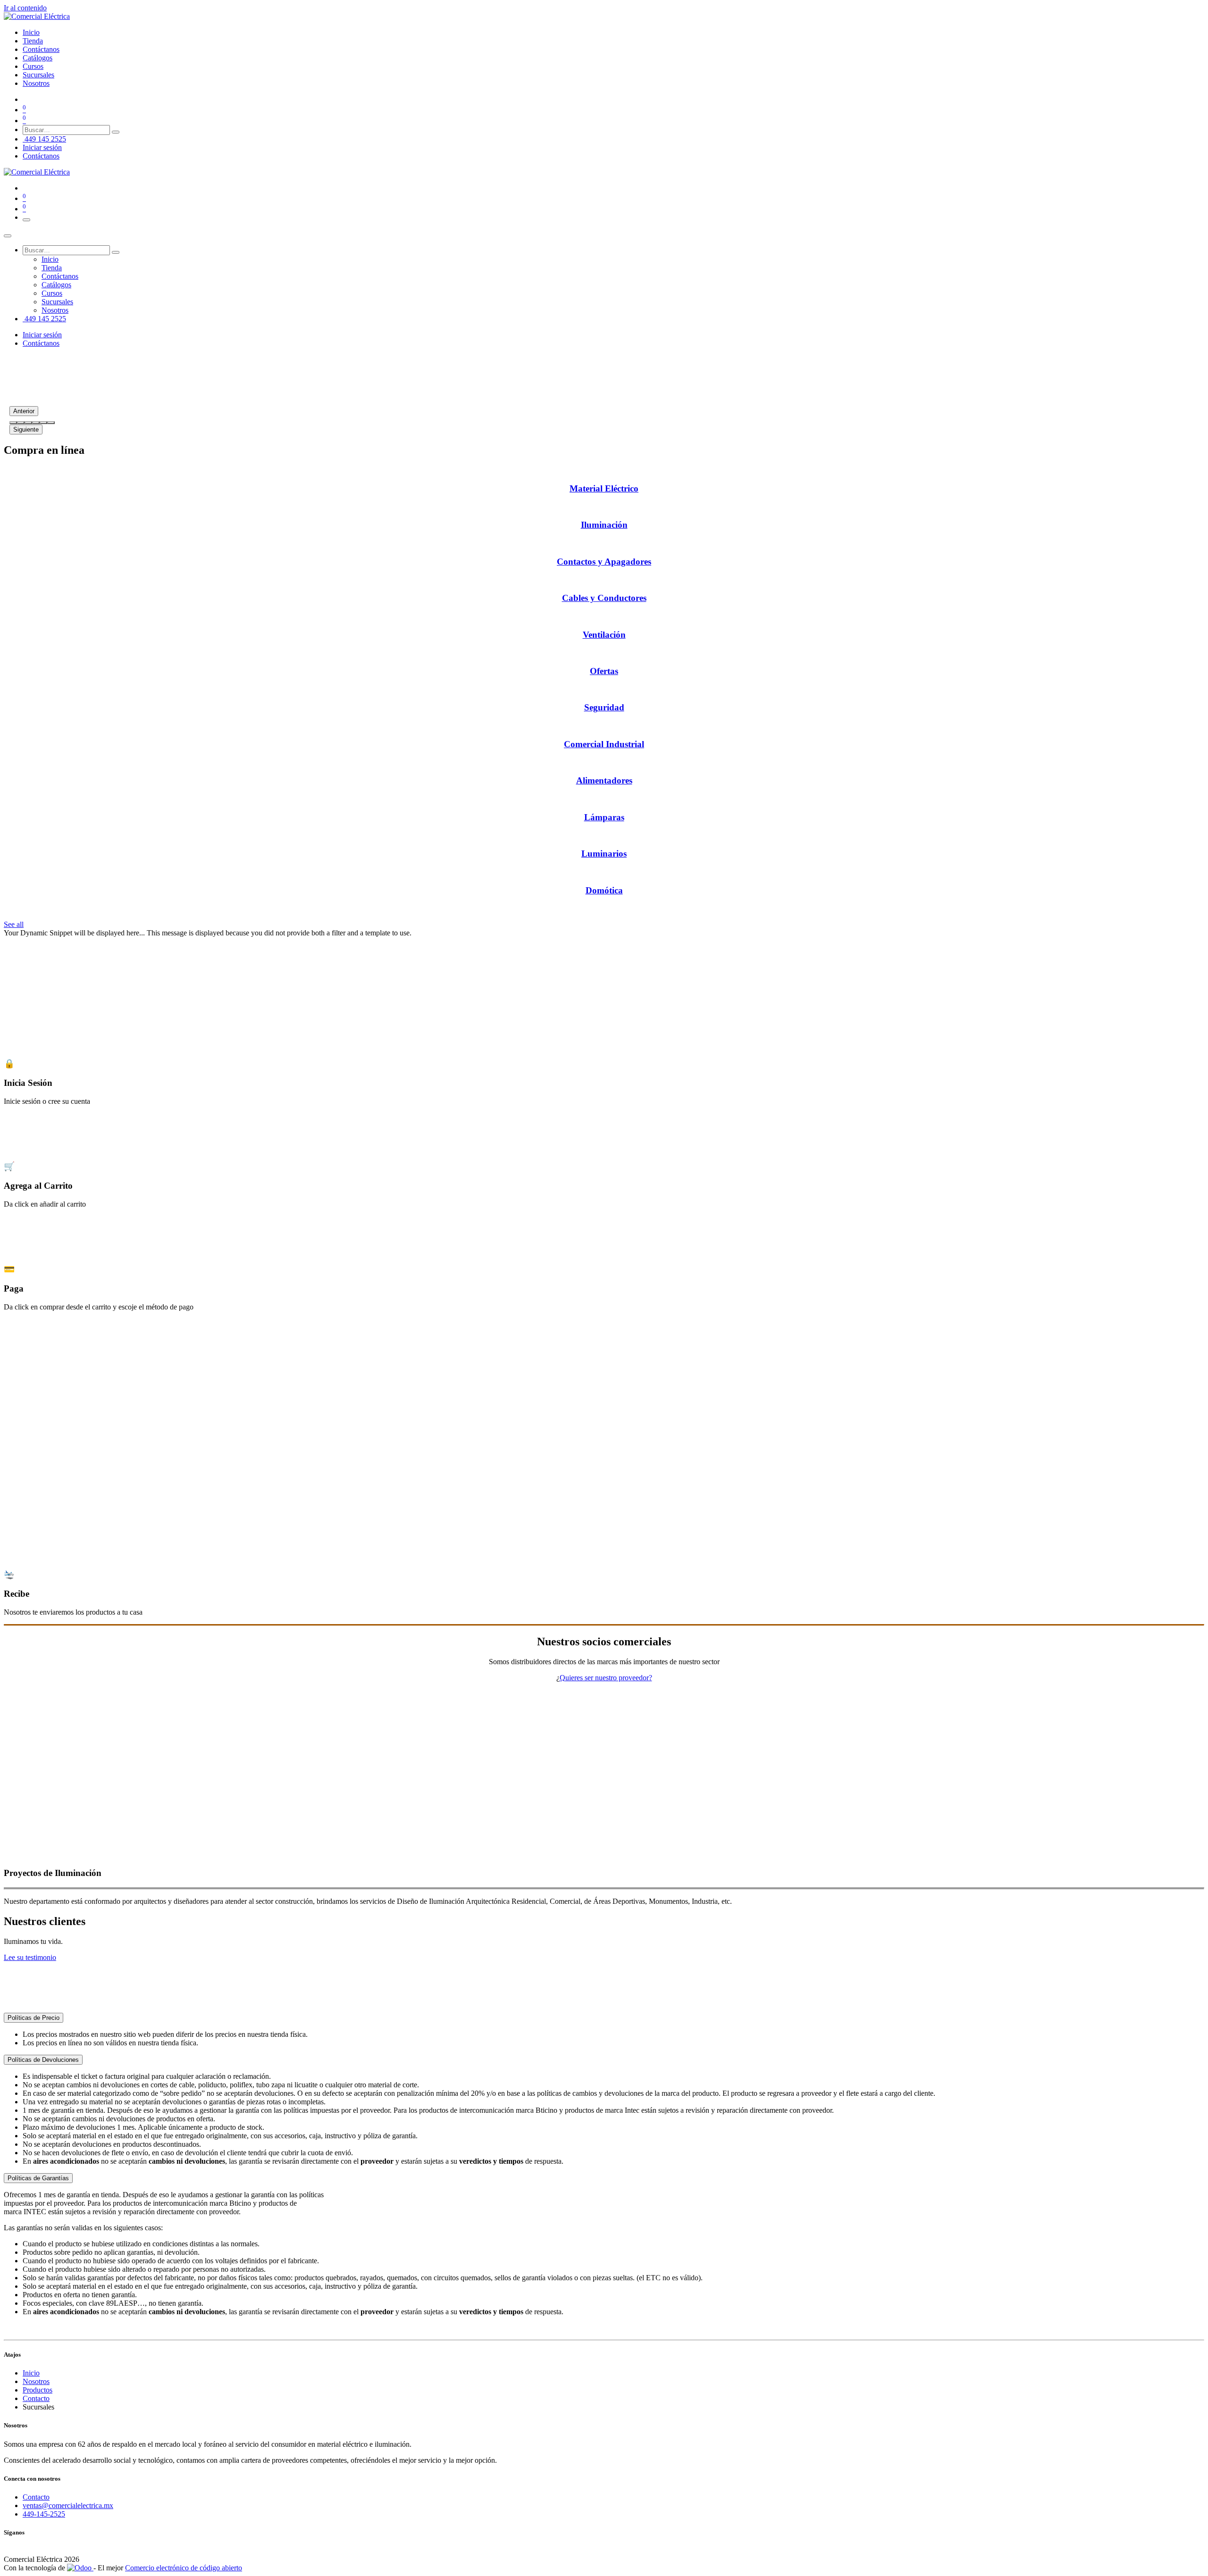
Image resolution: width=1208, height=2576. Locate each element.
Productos (38, 2390)
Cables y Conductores (604, 598)
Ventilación (604, 635)
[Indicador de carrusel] (13, 423)
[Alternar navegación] (26, 220)
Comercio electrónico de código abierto (184, 2568)
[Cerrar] (8, 236)
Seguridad (604, 707)
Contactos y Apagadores (604, 562)
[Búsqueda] (116, 132)
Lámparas (604, 817)
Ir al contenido (25, 8)
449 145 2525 (44, 139)
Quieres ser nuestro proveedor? (606, 1678)
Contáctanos (41, 156)
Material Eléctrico (604, 488)
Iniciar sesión (42, 147)
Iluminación (604, 525)
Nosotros (36, 2381)
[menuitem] (31, 32)
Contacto (36, 2398)
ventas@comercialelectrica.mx (68, 2505)
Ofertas (604, 671)
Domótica (604, 890)
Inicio (31, 2373)
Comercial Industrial (604, 744)
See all (14, 924)
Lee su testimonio (30, 1957)
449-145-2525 (44, 2514)
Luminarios (604, 854)
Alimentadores (604, 780)
